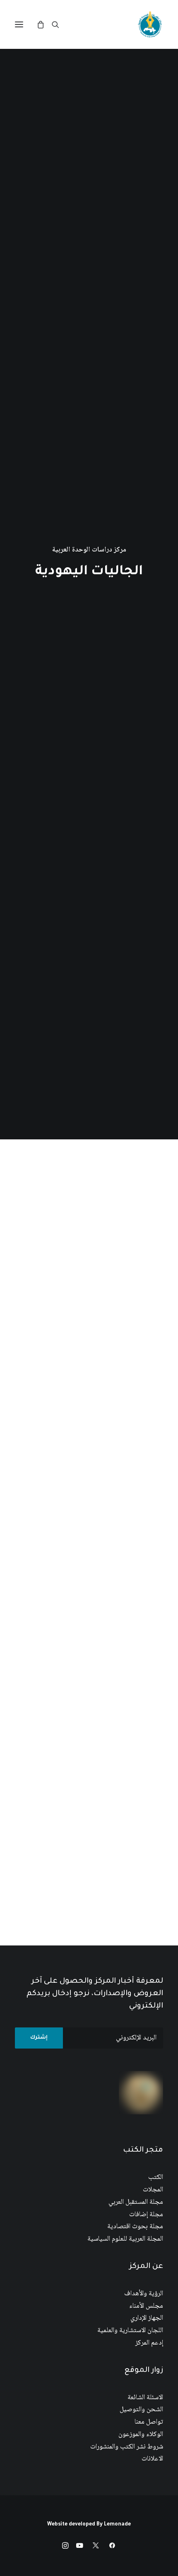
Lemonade (117, 2525)
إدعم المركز (149, 2343)
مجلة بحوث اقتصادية (135, 2227)
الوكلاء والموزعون (141, 2435)
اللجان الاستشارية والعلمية (130, 2331)
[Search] (59, 24)
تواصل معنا (149, 2422)
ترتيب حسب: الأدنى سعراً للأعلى (90, 1178)
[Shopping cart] (44, 24)
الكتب (156, 2178)
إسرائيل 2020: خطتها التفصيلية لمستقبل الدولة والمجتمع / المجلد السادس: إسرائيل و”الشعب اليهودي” (96, 1453)
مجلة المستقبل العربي (136, 2202)
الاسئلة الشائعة (145, 2398)
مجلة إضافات (146, 2215)
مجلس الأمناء (146, 2306)
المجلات (153, 2190)
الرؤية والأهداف (144, 2294)
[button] (19, 24)
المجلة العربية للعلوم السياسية (125, 2239)
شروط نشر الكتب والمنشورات (127, 2447)
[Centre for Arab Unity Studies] (150, 24)
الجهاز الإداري (147, 2318)
